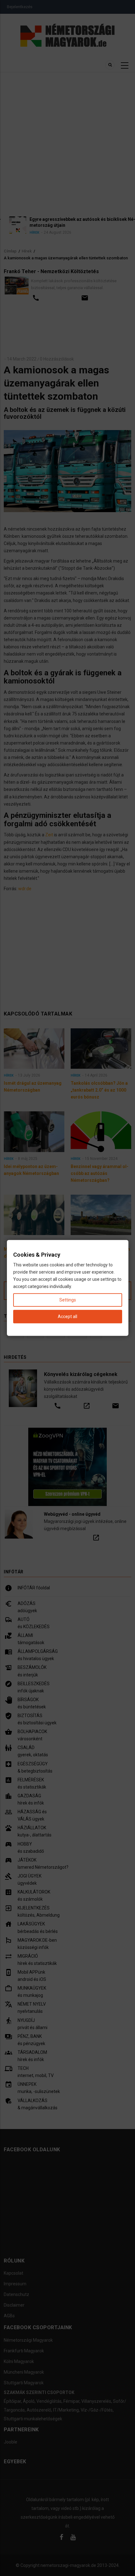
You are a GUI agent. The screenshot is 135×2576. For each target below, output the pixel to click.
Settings (68, 1300)
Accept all (67, 1317)
